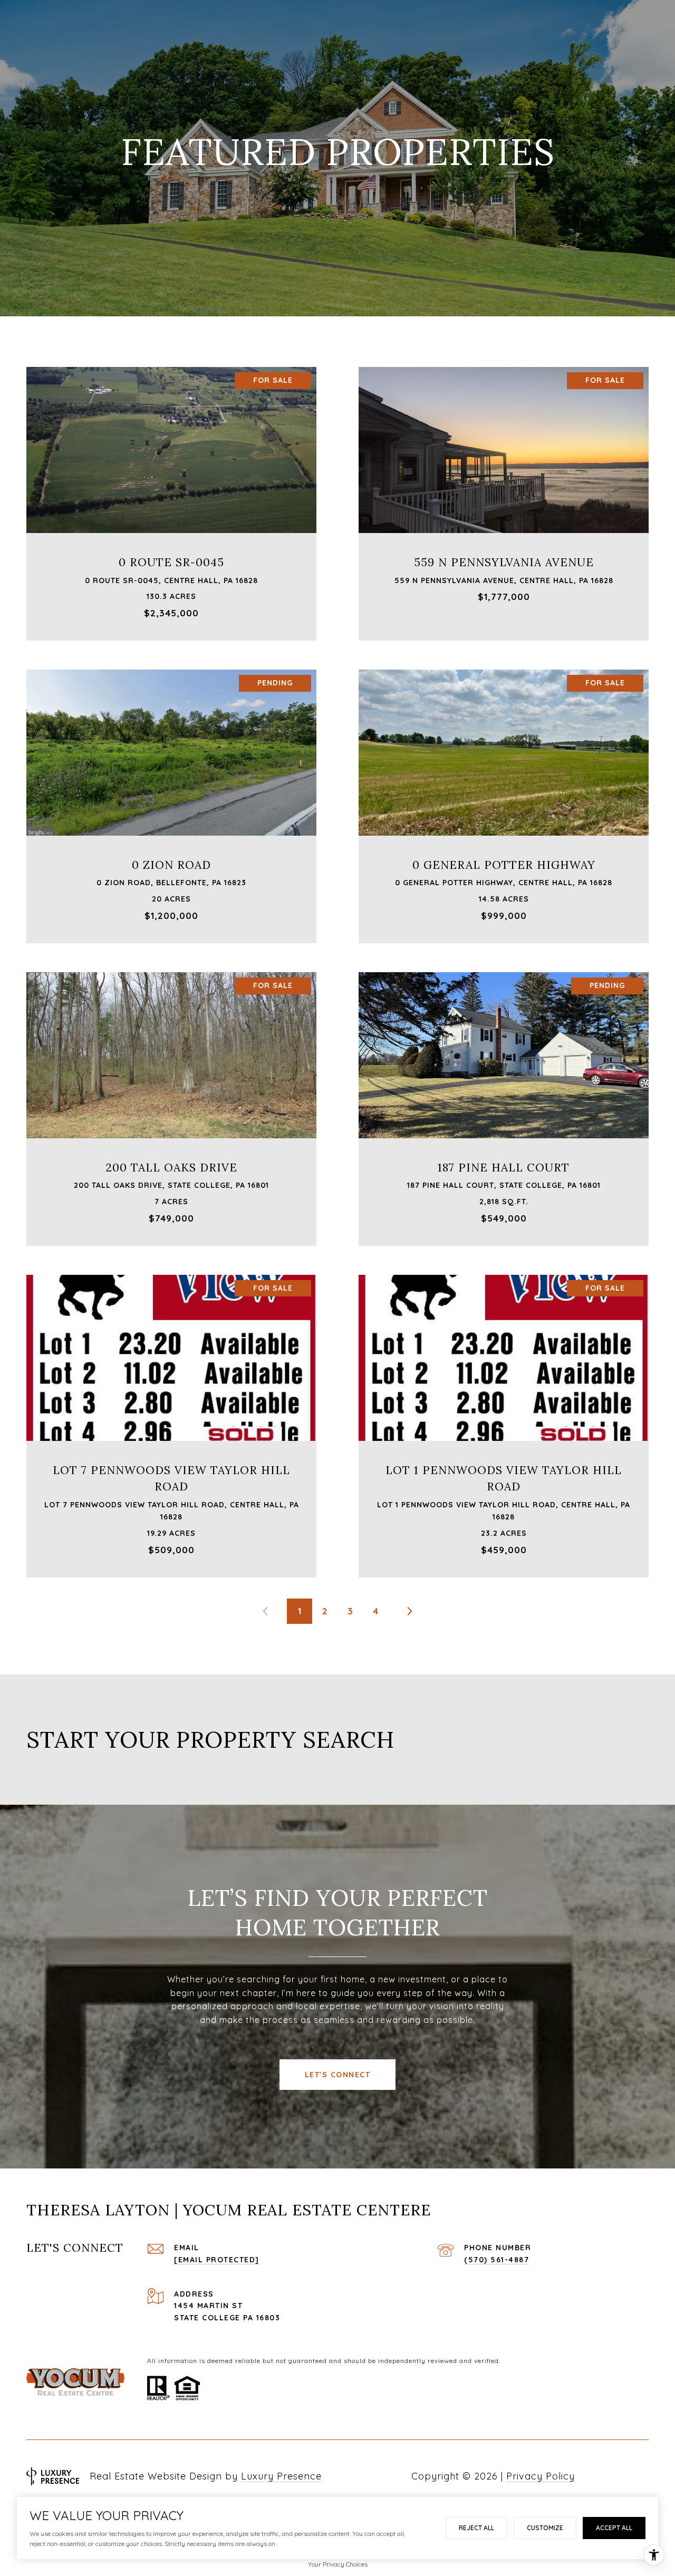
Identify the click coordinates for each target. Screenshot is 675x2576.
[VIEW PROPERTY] (172, 489)
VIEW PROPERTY (172, 498)
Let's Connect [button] (338, 2075)
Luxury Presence (281, 2476)
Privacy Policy (541, 2476)
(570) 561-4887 (496, 2260)
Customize (545, 2528)
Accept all (614, 2528)
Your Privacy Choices (338, 2564)
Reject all (476, 2528)
